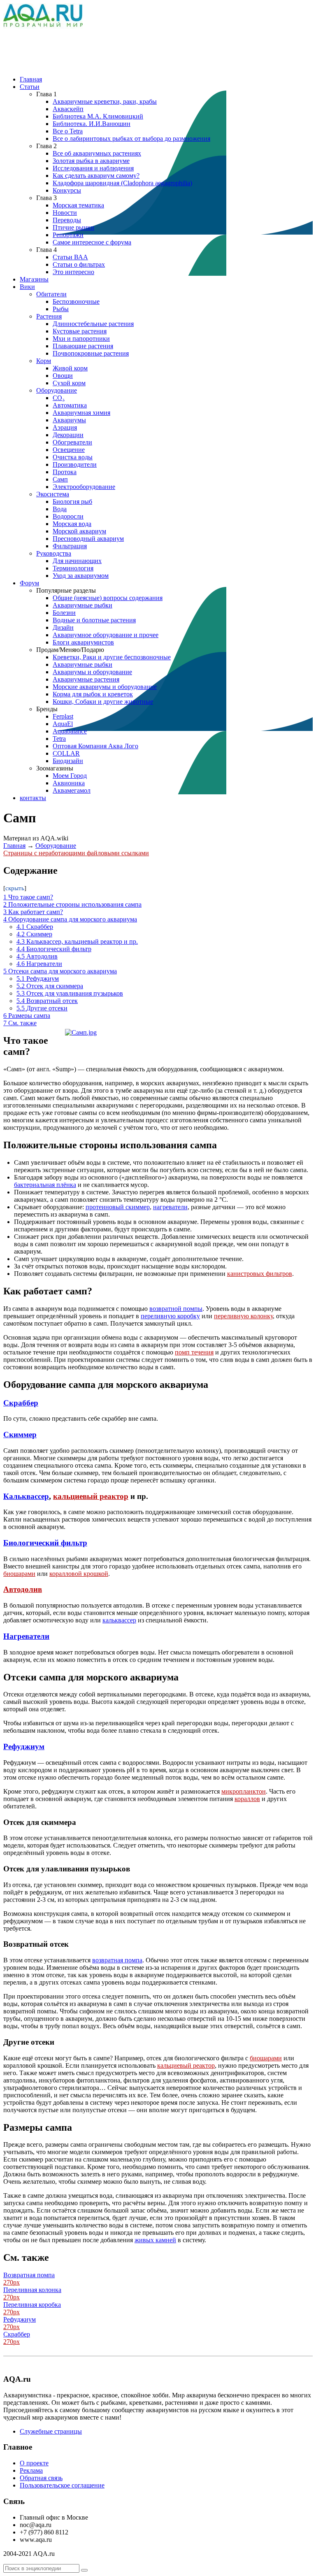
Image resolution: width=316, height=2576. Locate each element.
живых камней (155, 2240)
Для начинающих (77, 561)
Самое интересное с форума (92, 242)
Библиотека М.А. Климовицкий (98, 116)
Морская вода (72, 524)
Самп (60, 479)
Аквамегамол (72, 790)
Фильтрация (70, 546)
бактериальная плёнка (45, 1185)
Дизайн (63, 627)
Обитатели (51, 294)
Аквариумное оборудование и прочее (106, 635)
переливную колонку (243, 1316)
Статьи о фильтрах (79, 264)
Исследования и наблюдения (93, 168)
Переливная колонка (32, 2290)
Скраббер (21, 1403)
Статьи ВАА (70, 257)
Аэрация (65, 427)
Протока (65, 472)
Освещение (69, 450)
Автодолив (23, 1589)
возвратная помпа (117, 1960)
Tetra (59, 739)
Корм (44, 361)
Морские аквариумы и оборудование (105, 687)
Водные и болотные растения (94, 620)
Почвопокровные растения (91, 353)
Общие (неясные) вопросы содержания (108, 598)
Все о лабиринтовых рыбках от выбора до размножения (131, 138)
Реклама (31, 2470)
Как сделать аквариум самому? (96, 176)
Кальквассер (26, 1496)
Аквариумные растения (86, 679)
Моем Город (70, 776)
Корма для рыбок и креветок (93, 694)
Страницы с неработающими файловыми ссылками (76, 853)
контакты (33, 798)
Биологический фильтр (45, 1543)
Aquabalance (70, 731)
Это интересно (73, 272)
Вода (60, 509)
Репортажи (68, 235)
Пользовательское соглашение (62, 2485)
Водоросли (68, 516)
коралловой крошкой (79, 1574)
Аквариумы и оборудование (92, 672)
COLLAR (66, 753)
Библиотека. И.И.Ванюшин (92, 124)
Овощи (63, 376)
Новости (65, 213)
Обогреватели (72, 442)
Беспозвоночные (76, 301)
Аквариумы (69, 420)
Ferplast (63, 716)
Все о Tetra (68, 131)
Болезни (64, 613)
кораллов (247, 1799)
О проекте (34, 2463)
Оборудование (57, 390)
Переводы (67, 220)
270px (12, 2282)
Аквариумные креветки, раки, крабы (105, 101)
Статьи (30, 87)
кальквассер (119, 1620)
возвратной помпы (176, 1309)
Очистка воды (73, 457)
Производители (75, 464)
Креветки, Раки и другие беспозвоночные (112, 657)
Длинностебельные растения (93, 324)
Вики (27, 287)
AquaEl (63, 724)
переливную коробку (170, 1316)
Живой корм (70, 368)
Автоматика (70, 405)
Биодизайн (68, 761)
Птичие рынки (73, 227)
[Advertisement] (153, 49)
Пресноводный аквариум (88, 539)
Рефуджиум (24, 1746)
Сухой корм (69, 383)
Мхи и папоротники (81, 339)
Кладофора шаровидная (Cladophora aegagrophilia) (122, 183)
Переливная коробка (32, 2305)
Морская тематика (78, 205)
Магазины (34, 279)
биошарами (19, 1574)
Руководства (54, 553)
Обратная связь (41, 2478)
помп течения (194, 1352)
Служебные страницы (51, 2431)
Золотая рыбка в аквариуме (91, 161)
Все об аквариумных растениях (97, 153)
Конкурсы (67, 190)
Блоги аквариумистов (83, 642)
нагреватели (170, 1207)
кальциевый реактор (91, 1496)
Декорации (68, 435)
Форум (29, 583)
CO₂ (59, 398)
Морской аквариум (79, 531)
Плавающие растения (83, 346)
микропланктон (244, 1791)
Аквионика (69, 783)
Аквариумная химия (81, 413)
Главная (31, 79)
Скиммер (20, 1435)
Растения (49, 316)
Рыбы (61, 309)
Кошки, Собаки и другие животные (103, 702)
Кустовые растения (80, 331)
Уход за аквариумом (81, 576)
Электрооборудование (84, 487)
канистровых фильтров (260, 1274)
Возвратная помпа (29, 2275)
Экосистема (53, 494)
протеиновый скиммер (118, 1207)
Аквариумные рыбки (82, 605)
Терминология (73, 568)
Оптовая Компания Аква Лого (95, 746)
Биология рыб (72, 501)
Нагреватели (26, 1636)
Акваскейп (68, 109)
